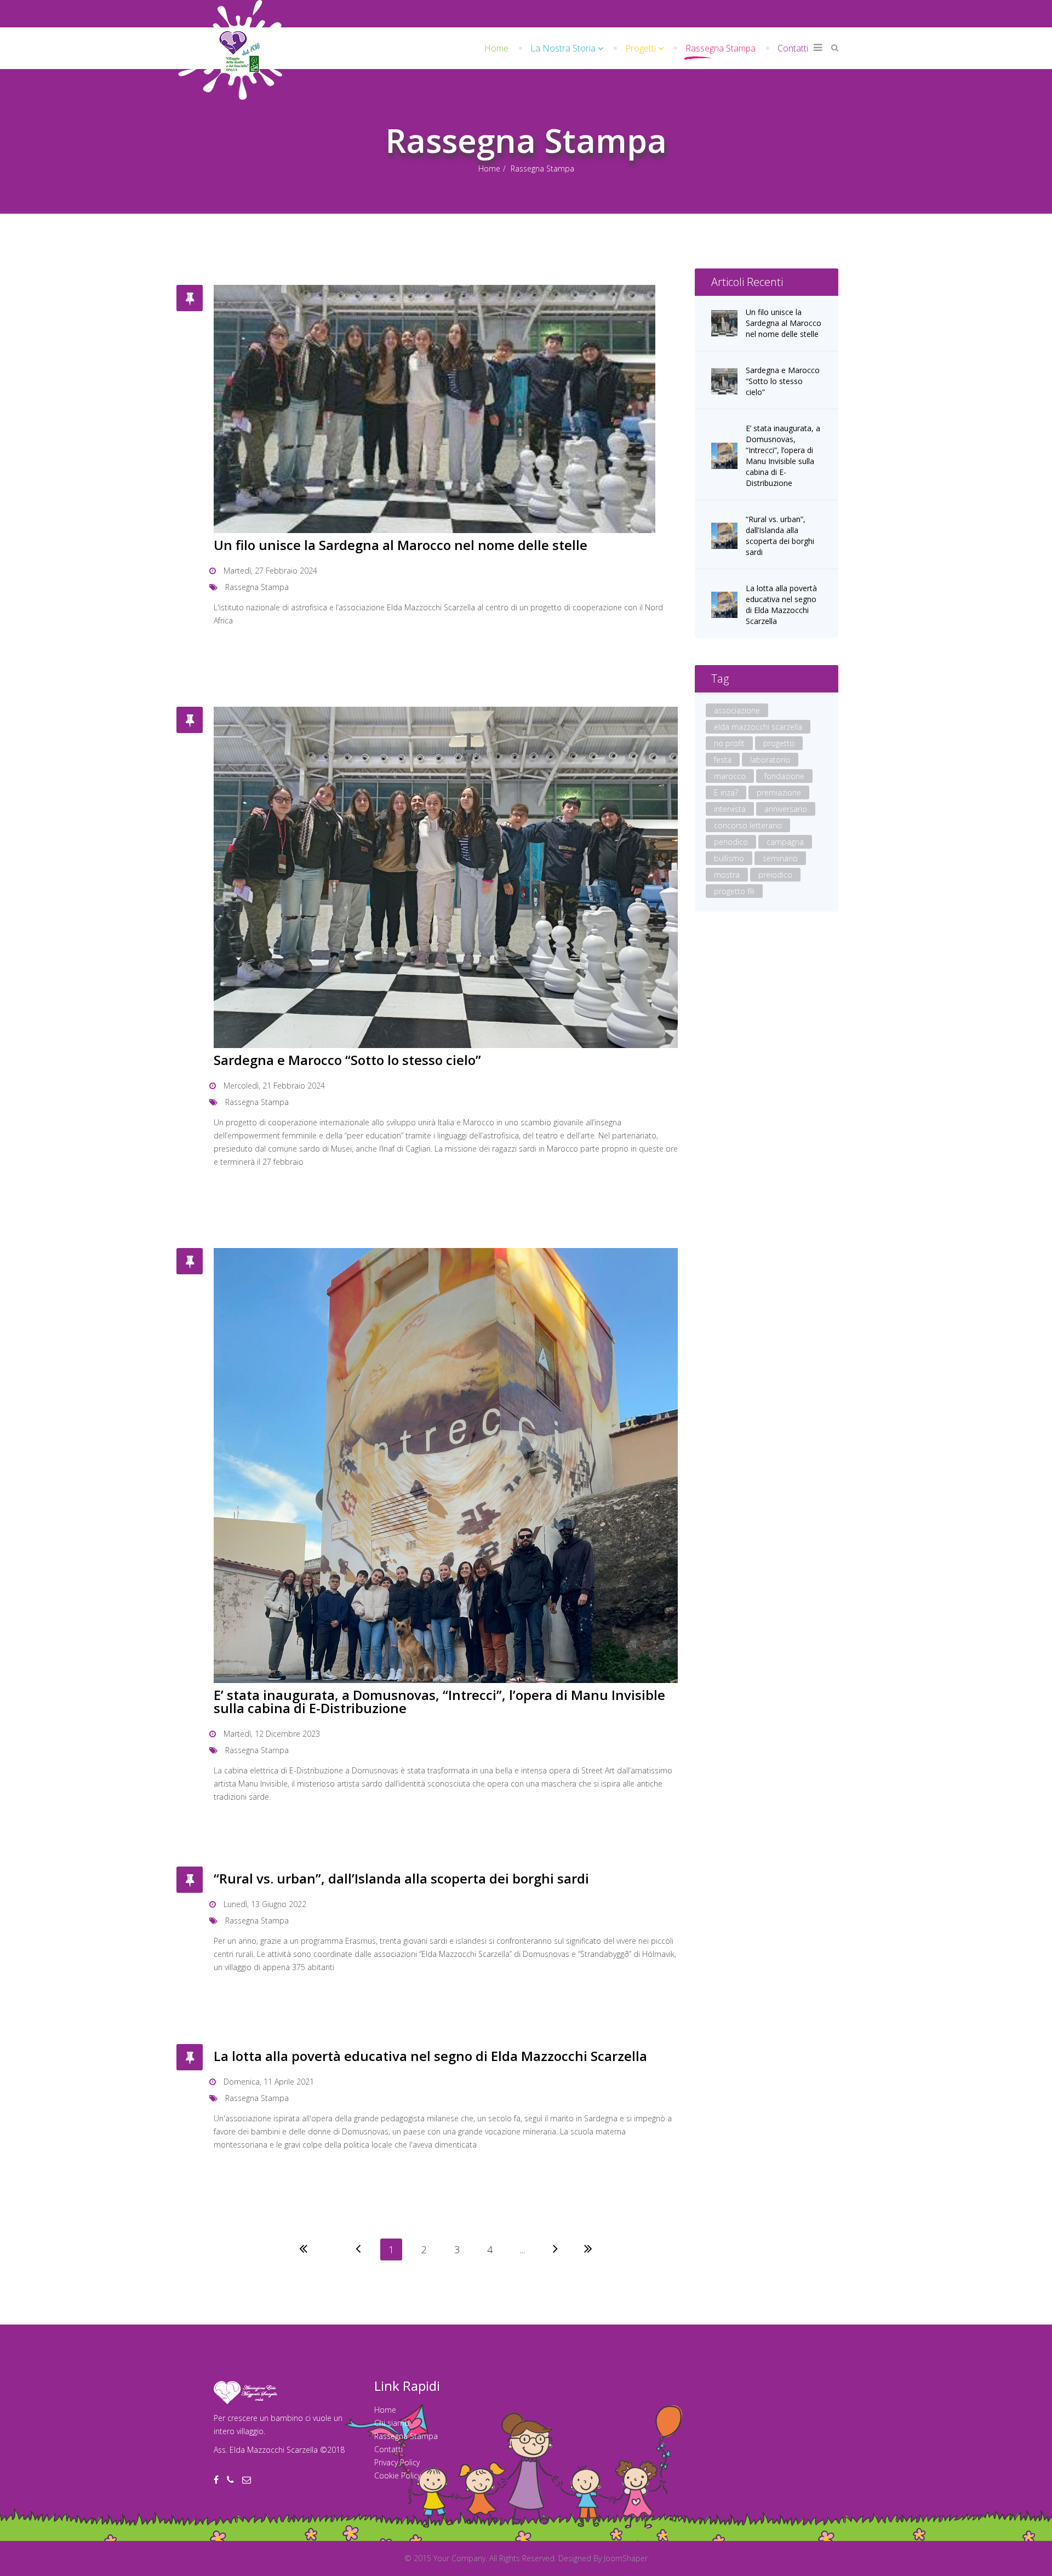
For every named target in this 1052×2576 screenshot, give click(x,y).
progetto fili (734, 891)
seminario (780, 858)
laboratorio (770, 760)
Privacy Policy (397, 2462)
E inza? (726, 792)
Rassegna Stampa (721, 48)
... (522, 2249)
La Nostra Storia (563, 48)
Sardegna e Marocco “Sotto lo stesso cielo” (347, 1060)
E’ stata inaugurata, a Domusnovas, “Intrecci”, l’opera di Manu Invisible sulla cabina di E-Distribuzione (439, 1701)
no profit (729, 743)
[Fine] (588, 2249)
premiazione (779, 792)
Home (496, 48)
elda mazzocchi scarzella (758, 727)
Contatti (793, 48)
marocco (730, 776)
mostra (727, 875)
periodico (731, 842)
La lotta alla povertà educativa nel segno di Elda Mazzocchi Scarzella (430, 2056)
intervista (730, 809)
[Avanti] (556, 2249)
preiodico (775, 875)
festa (723, 760)
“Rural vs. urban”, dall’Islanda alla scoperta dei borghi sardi (401, 1878)
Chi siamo (392, 2423)
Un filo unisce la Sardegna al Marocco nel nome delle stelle (401, 545)
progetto (779, 743)
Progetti (641, 48)
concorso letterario (748, 825)
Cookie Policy (398, 2475)
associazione (737, 710)
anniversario (786, 809)
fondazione (784, 776)
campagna (785, 842)
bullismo (729, 858)
